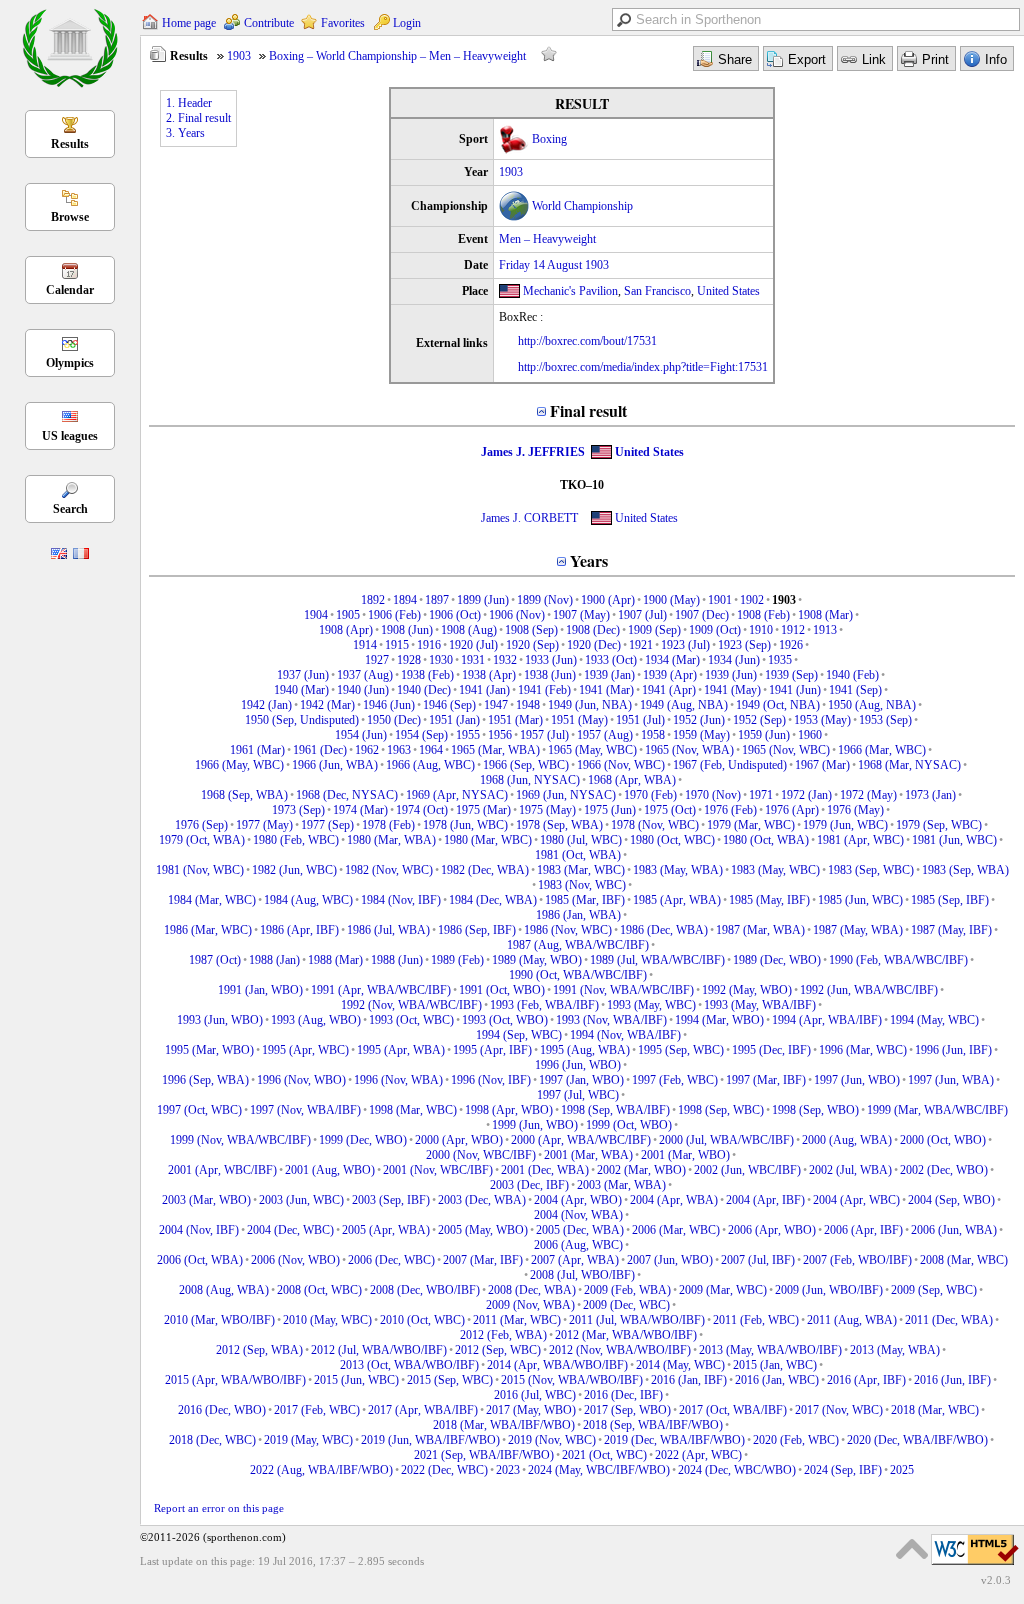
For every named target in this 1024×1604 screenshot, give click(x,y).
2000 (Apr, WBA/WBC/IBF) (581, 1140)
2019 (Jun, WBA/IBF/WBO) (430, 1440)
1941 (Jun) (795, 690)
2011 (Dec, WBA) (949, 1320)
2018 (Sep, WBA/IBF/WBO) (653, 1425)
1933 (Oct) (611, 660)
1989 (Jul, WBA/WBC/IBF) (657, 960)
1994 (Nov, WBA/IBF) (625, 1035)
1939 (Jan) (609, 675)
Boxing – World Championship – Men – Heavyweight (397, 56)
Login (407, 23)
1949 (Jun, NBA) (590, 705)
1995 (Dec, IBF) (771, 1050)
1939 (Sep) (791, 675)
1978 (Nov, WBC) (655, 825)
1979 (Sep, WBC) (939, 825)
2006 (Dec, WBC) (391, 1260)
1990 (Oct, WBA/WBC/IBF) (578, 975)
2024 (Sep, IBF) (843, 1470)
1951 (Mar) (515, 720)
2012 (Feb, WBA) (503, 1335)
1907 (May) (581, 615)
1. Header (189, 103)
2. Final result (198, 118)
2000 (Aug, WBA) (847, 1140)
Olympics (70, 363)
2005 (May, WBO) (483, 1230)
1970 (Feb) (650, 795)
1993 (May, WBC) (651, 1005)
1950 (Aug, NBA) (872, 705)
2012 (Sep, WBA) (259, 1350)
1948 (528, 705)
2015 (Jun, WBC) (356, 1380)
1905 (348, 615)
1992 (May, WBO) (747, 990)
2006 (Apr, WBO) (772, 1230)
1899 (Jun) (483, 600)
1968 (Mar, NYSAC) (909, 765)
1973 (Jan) (930, 795)
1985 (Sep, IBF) (950, 900)
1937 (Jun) (303, 675)
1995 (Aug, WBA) (585, 1050)
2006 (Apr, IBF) (863, 1230)
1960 (810, 735)
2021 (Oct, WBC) (604, 1455)
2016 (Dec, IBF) (623, 1395)
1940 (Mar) (301, 690)
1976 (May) (855, 810)
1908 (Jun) (407, 630)
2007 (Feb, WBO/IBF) (857, 1260)
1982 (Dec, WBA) (485, 870)
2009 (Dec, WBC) (626, 1305)
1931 (473, 660)
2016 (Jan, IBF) (689, 1380)
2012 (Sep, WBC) (498, 1350)
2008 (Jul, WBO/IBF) (582, 1275)
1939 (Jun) (731, 675)
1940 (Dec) (424, 690)
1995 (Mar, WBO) (209, 1050)
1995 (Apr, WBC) (305, 1050)
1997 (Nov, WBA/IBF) (305, 1110)
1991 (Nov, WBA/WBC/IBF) (623, 990)
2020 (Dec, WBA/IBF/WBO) (917, 1440)
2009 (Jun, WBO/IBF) (829, 1290)
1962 (367, 750)
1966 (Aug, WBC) (430, 765)
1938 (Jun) (550, 675)
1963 (399, 750)
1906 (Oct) (455, 615)
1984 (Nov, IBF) (401, 900)
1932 (505, 660)
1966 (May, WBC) (239, 765)
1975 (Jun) (610, 810)
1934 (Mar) (672, 660)
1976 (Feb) (730, 810)
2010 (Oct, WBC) (422, 1320)
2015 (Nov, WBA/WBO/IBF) (572, 1380)
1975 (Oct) (670, 810)
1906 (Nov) (517, 615)
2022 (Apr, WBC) (698, 1455)
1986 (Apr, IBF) (299, 930)
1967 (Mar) (822, 765)
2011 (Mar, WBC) (517, 1320)
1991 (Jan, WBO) (260, 990)
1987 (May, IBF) (951, 930)
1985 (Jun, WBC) (860, 900)
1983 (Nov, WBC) (582, 885)
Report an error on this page (219, 1508)
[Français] (81, 555)
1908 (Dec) (593, 630)
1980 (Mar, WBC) (488, 840)
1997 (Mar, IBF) (766, 1080)
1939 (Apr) (670, 675)
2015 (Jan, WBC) (775, 1365)
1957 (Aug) (605, 735)
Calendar (70, 290)
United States (728, 291)
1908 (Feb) (763, 615)
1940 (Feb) (852, 675)
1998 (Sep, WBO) (815, 1110)
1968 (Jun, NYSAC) (530, 780)
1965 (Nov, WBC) (786, 750)
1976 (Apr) (792, 810)
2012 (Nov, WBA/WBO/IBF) (620, 1350)
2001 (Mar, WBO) (685, 1155)
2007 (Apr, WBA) (575, 1260)
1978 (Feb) (388, 825)
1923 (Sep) (744, 645)
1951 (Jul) (640, 720)
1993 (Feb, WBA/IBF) (544, 1005)
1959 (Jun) (764, 735)
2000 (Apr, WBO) (459, 1140)
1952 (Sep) (759, 720)
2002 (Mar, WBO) (641, 1170)
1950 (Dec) (394, 720)
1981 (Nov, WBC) (200, 870)
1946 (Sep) (449, 705)
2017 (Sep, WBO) (627, 1410)
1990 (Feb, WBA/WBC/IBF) (898, 960)
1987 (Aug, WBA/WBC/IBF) (578, 945)
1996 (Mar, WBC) (863, 1050)
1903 (239, 56)
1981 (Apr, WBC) (860, 840)
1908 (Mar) (825, 615)
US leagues (70, 436)
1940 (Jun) (363, 690)
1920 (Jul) (473, 645)
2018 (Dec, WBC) (212, 1440)
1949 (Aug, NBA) (684, 705)
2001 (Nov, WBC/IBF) (438, 1170)
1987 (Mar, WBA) (760, 930)
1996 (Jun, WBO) (578, 1065)
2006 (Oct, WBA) (200, 1260)
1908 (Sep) (531, 630)
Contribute (269, 23)
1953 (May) (822, 720)
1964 (431, 750)
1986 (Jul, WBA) (388, 930)
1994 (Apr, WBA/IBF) (827, 1020)
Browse (70, 217)
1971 (761, 795)
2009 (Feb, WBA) (627, 1290)
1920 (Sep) (532, 645)
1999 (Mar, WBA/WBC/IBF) (937, 1110)
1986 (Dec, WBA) (664, 930)
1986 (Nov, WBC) (568, 930)
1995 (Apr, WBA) (401, 1050)
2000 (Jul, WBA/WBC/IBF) (726, 1140)
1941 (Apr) (669, 690)
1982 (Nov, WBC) (389, 870)
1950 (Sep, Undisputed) (302, 720)
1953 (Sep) (885, 720)
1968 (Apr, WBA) (632, 780)
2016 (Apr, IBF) (866, 1380)
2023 (508, 1470)
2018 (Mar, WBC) (935, 1410)
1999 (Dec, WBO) (363, 1140)
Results (70, 144)
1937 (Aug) (365, 675)
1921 (641, 645)
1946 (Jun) (389, 705)
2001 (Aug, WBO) (330, 1170)
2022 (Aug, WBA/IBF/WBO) (321, 1470)
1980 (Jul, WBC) (581, 840)
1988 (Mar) (335, 960)
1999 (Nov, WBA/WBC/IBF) (240, 1140)
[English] (59, 555)
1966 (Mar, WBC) (882, 750)
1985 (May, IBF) (769, 900)
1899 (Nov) (545, 600)
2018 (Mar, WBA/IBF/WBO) (504, 1425)
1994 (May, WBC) (934, 1020)
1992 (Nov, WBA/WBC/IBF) (411, 1005)
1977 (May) (264, 825)
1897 (437, 600)
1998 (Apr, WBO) (509, 1110)
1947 (496, 705)
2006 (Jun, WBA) (954, 1230)
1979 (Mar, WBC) (751, 825)
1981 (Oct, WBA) (578, 855)
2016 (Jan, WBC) (777, 1380)
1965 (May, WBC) (592, 750)
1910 (761, 630)
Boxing (549, 139)
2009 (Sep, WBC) (934, 1290)
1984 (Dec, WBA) (493, 900)
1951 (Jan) (454, 720)
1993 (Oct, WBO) (505, 1020)
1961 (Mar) (257, 750)
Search (70, 509)
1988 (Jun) (397, 960)
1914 (365, 645)
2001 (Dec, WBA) (545, 1170)
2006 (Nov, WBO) (295, 1260)
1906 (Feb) (394, 615)
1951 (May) (579, 720)
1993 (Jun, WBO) (220, 1020)
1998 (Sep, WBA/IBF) (615, 1110)
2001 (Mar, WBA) (588, 1155)
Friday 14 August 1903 (554, 265)
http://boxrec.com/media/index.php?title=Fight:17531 (643, 367)
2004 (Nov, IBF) (199, 1230)
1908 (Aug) (469, 630)
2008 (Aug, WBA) (224, 1290)
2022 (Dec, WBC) (444, 1470)
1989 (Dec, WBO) (777, 960)
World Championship (582, 206)
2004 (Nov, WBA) (578, 1215)
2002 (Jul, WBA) (850, 1170)
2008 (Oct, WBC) (319, 1290)
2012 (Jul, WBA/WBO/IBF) (379, 1350)
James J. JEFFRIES (533, 452)
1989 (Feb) (457, 960)
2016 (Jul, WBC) (535, 1395)
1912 (793, 630)
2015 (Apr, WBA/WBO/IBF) (235, 1380)
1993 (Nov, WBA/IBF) (611, 1020)
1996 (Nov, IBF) (491, 1080)
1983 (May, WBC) (775, 870)
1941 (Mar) (606, 690)
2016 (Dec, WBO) (222, 1410)
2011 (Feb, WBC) (756, 1320)
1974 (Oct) (422, 810)
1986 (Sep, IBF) (477, 930)
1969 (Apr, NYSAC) (457, 795)
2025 (902, 1470)
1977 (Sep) (327, 825)
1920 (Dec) (594, 645)
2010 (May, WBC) (327, 1320)
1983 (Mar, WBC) (581, 870)
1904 (316, 615)
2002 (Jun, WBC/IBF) (747, 1170)
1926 (791, 645)
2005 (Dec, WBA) (580, 1230)
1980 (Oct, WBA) (766, 840)
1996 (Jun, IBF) (953, 1050)
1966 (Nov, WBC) (621, 765)
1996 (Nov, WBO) (301, 1080)
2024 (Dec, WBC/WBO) (737, 1470)
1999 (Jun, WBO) (535, 1125)
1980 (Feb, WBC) (296, 840)
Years (589, 560)
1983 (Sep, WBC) (871, 870)
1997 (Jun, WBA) (951, 1080)
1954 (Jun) (361, 735)
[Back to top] (912, 1549)
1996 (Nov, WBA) (398, 1080)
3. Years (185, 133)
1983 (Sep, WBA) (965, 870)
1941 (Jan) (484, 690)
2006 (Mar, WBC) (676, 1230)
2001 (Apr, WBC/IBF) (222, 1170)
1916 (429, 645)
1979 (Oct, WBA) (202, 840)
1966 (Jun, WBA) (335, 765)
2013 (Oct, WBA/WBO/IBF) (409, 1365)
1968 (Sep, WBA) (244, 795)
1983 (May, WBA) (678, 870)
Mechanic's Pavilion (570, 291)
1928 (409, 660)
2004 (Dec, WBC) (290, 1230)
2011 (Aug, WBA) (852, 1320)
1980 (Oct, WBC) (672, 840)
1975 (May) (547, 810)
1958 (653, 735)
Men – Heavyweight (547, 239)
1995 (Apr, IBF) (492, 1050)
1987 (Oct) (215, 960)
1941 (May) (732, 690)
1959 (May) (701, 735)
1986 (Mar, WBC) (208, 930)
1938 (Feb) (427, 675)
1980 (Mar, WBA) (391, 840)
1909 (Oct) (715, 630)
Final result (588, 410)
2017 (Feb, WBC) (317, 1410)
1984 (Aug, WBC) (308, 900)
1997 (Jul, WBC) (578, 1095)
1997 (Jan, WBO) (581, 1080)
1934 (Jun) (734, 660)
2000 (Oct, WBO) (943, 1140)
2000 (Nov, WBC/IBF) (481, 1155)
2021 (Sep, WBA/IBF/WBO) (484, 1455)
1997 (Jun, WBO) (857, 1080)
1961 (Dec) (320, 750)
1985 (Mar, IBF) (585, 900)
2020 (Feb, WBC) (796, 1440)
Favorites (343, 23)
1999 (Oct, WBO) (629, 1125)
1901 (720, 600)
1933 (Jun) (551, 660)
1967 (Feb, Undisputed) (730, 765)
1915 (397, 645)
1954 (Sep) (421, 735)
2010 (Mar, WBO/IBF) (219, 1320)
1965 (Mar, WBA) (495, 750)
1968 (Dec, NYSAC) (347, 795)
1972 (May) (868, 795)
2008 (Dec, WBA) (532, 1290)
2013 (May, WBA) (895, 1350)
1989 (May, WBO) (537, 960)
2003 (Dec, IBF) (529, 1185)
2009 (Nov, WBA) (530, 1305)
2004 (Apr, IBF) (765, 1200)
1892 (373, 600)
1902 (752, 600)
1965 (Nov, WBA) (689, 750)
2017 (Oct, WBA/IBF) (733, 1410)
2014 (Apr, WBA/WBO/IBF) (557, 1365)
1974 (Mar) (360, 810)
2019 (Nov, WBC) (552, 1440)
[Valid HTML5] (975, 1566)
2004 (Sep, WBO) (951, 1200)
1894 (405, 600)
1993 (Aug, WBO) (316, 1020)
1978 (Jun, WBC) (465, 825)
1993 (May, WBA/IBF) (760, 1005)
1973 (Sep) (298, 810)
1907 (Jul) (642, 615)
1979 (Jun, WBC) (845, 825)
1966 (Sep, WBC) (526, 765)
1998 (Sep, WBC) (721, 1110)
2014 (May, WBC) (680, 1365)
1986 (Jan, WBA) (578, 915)
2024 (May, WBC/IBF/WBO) (599, 1470)
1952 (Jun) (699, 720)
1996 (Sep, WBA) (205, 1080)
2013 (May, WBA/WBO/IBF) (770, 1350)
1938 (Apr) (489, 675)
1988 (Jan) (274, 960)
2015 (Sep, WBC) (450, 1380)
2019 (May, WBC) (308, 1440)
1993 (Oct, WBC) (411, 1020)
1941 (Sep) (855, 690)
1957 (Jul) (544, 735)
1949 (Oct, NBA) (778, 705)
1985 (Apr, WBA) (677, 900)
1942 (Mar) (327, 705)
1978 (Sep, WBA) (559, 825)
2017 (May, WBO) (531, 1410)
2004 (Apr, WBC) (856, 1200)
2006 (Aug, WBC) (578, 1245)
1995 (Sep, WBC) (681, 1050)
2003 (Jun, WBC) (301, 1200)
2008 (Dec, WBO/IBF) (425, 1290)
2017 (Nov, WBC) (839, 1410)
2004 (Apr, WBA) (674, 1200)
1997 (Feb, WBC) (675, 1080)
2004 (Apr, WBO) (578, 1200)
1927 (377, 660)
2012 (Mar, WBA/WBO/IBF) (626, 1335)
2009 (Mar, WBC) (723, 1290)
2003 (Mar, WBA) (621, 1185)
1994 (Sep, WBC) (519, 1035)
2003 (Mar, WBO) (206, 1200)
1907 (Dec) (702, 615)
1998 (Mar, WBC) (413, 1110)
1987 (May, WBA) (858, 930)
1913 (825, 630)
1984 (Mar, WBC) (212, 900)
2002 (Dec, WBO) (944, 1170)
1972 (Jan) (806, 795)
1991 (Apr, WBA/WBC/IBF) (381, 990)
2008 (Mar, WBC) (964, 1260)
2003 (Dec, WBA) (482, 1200)
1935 (780, 660)
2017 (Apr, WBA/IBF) (423, 1410)
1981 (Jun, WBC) (954, 840)
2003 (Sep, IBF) (391, 1200)
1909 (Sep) (654, 630)
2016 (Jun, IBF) (952, 1380)
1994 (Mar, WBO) (719, 1020)
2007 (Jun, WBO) (670, 1260)
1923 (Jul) (685, 645)
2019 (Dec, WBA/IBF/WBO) (674, 1440)
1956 (500, 735)
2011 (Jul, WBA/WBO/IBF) (637, 1320)
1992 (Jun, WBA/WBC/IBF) (869, 990)
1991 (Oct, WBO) (502, 990)
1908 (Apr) (346, 630)
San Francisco (657, 291)
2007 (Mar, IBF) (483, 1260)
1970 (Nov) (713, 795)
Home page (189, 23)
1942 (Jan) (266, 705)
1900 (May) (671, 600)
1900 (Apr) (608, 600)
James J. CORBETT (529, 518)
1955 (468, 735)
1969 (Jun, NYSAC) (566, 795)
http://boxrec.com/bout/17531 (587, 341)
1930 (441, 660)
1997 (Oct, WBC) (199, 1110)
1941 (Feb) (544, 690)
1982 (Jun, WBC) (294, 870)
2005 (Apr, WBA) (386, 1230)
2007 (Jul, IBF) (758, 1260)
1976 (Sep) (201, 825)
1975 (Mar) (483, 810)
